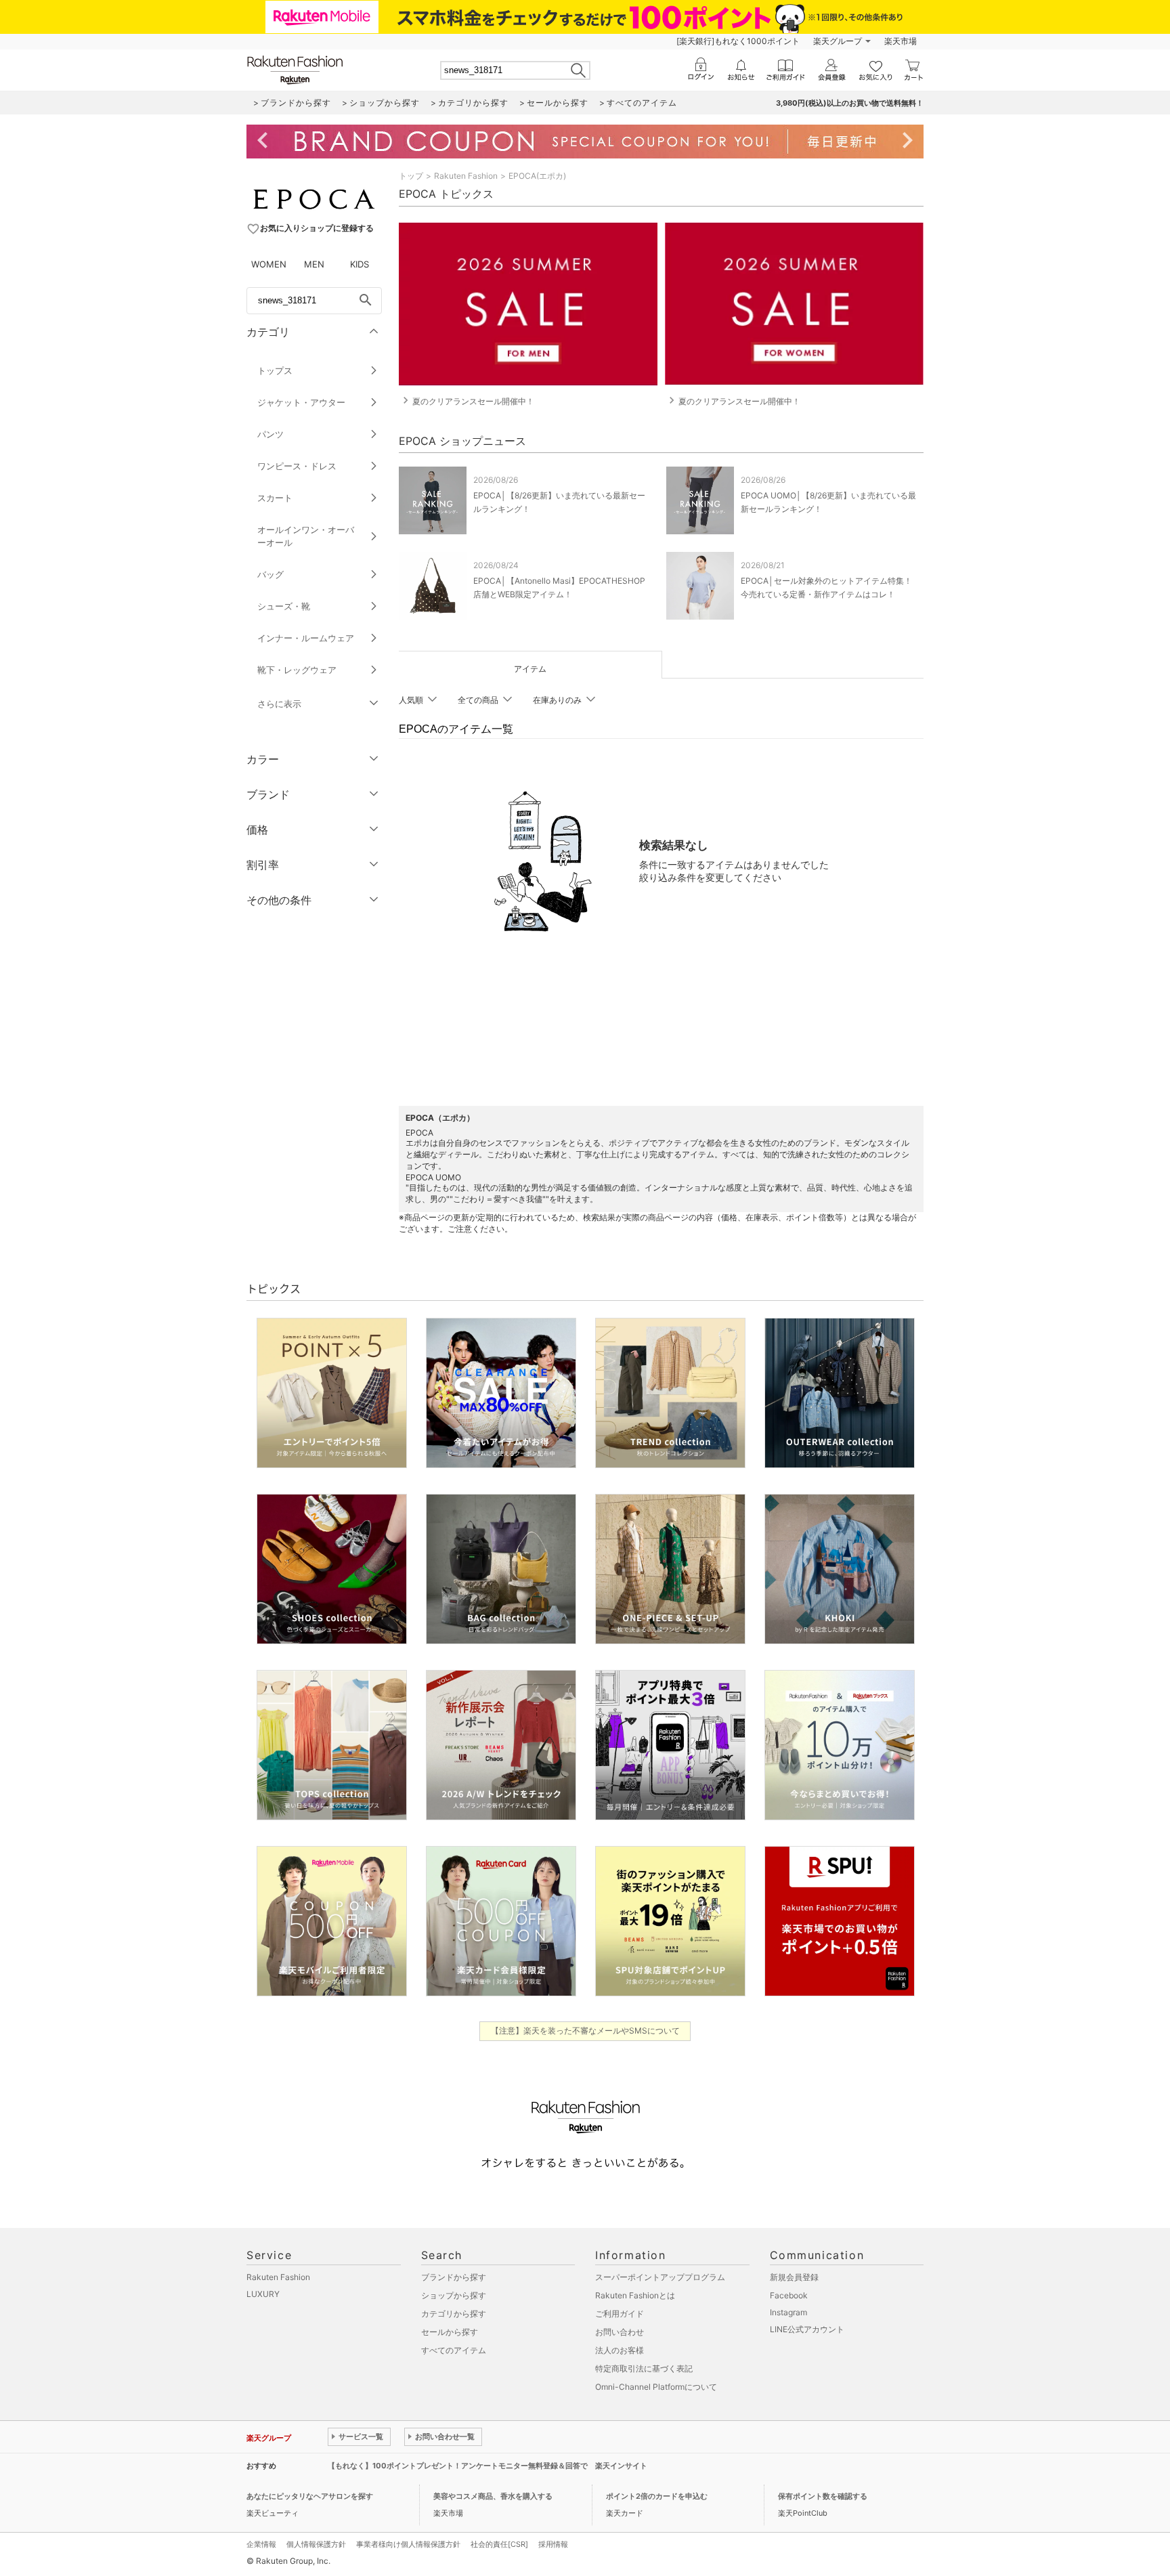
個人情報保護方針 (316, 2544)
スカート (275, 498)
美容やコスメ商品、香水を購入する (493, 2496)
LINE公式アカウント (807, 2329)
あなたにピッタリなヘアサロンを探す (310, 2496)
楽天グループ (838, 41)
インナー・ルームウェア (306, 638)
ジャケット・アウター (301, 402)
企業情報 (261, 2544)
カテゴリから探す (454, 2314)
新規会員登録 (794, 2277)
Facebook (789, 2295)
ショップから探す (454, 2295)
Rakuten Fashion (466, 176)
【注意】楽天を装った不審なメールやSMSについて (585, 2031)
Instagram (788, 2312)
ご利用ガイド (620, 2314)
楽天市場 (901, 41)
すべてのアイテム (454, 2350)
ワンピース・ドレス (297, 466)
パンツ (270, 434)
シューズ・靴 (284, 606)
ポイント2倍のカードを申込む (657, 2496)
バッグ (270, 574)
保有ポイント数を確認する (823, 2496)
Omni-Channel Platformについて (656, 2387)
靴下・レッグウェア (297, 670)
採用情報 (553, 2544)
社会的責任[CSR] (499, 2544)
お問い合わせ (620, 2332)
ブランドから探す (454, 2277)
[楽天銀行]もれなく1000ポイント (738, 41)
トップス (275, 370)
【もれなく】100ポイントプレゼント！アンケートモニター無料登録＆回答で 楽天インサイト (487, 2466)
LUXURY (263, 2294)
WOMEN (269, 264)
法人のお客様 (620, 2350)
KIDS (360, 264)
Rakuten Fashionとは (635, 2295)
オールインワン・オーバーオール (306, 536)
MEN (314, 264)
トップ (411, 176)
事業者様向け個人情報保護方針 (408, 2544)
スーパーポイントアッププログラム (660, 2277)
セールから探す (450, 2332)
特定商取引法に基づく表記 (644, 2368)
